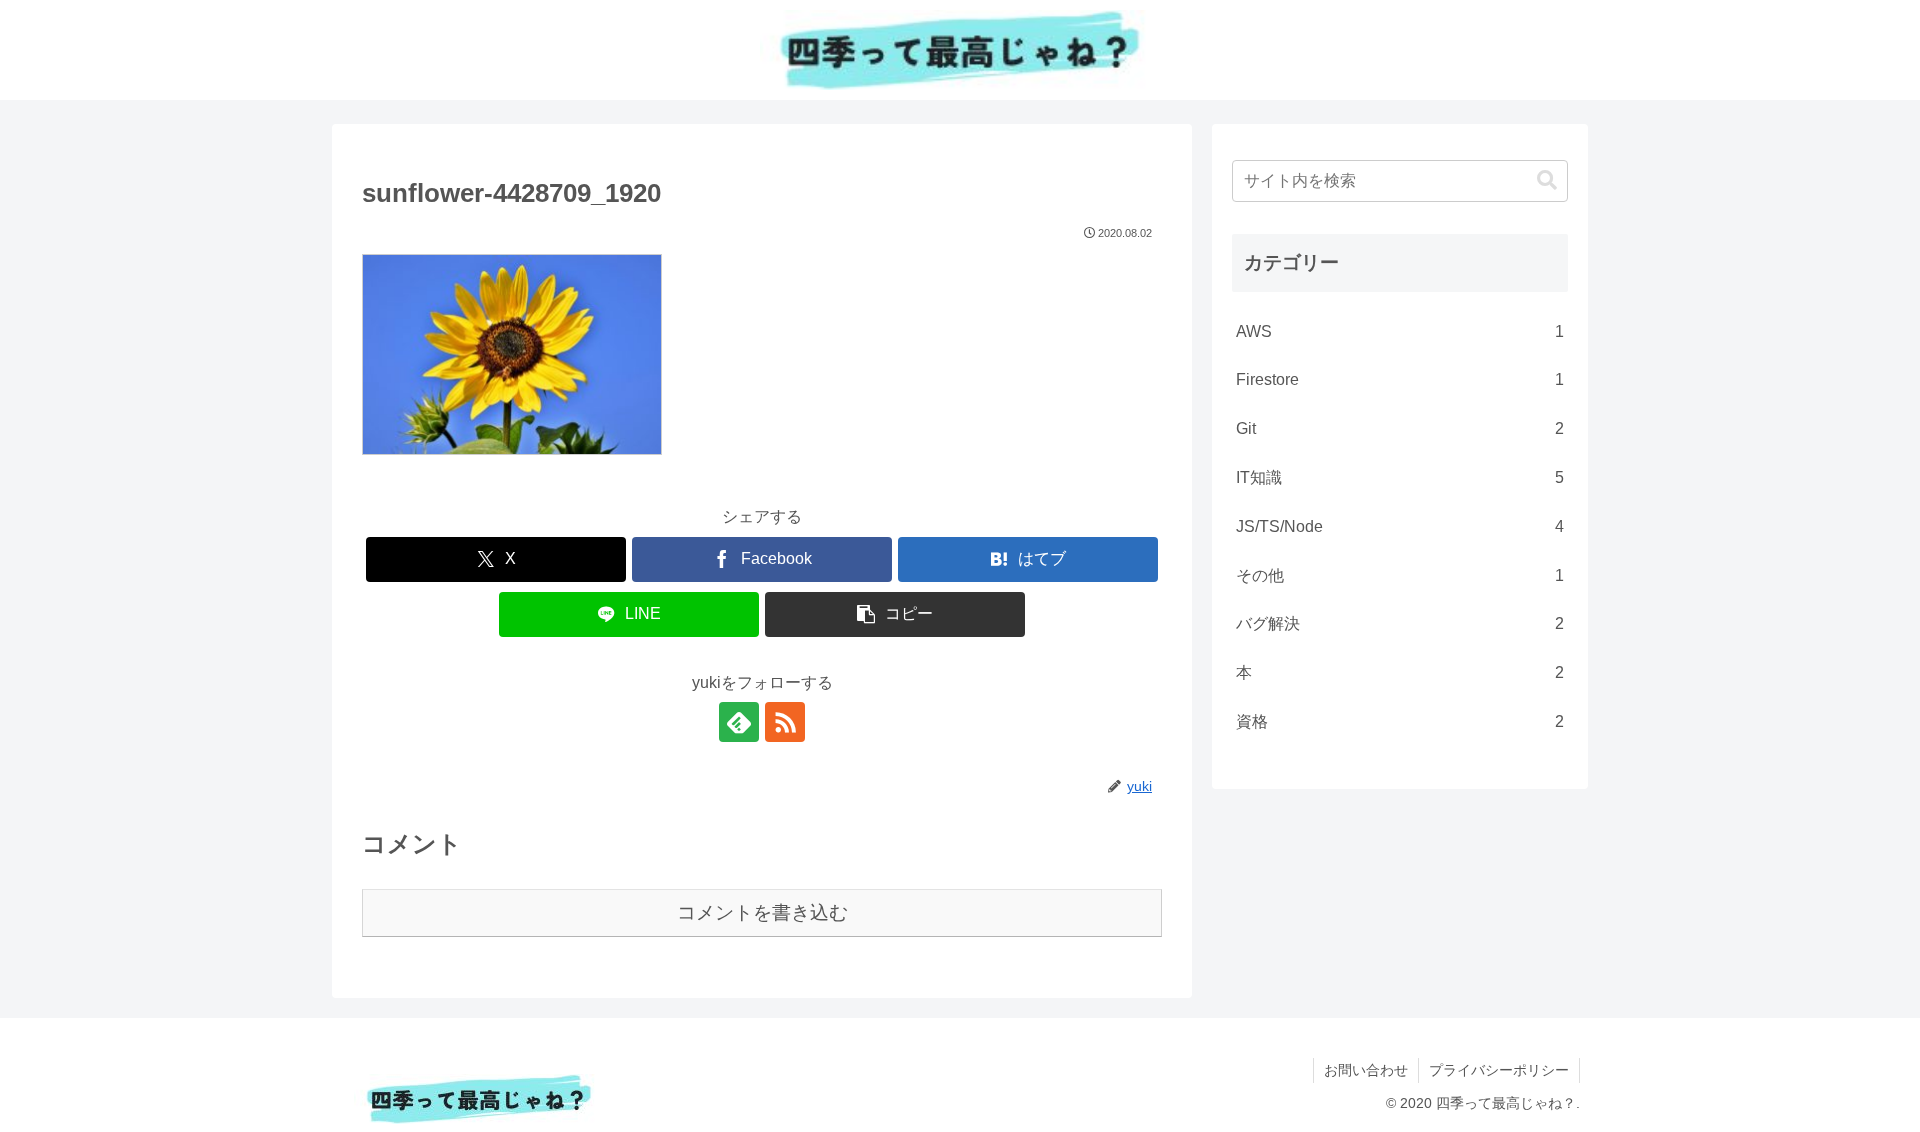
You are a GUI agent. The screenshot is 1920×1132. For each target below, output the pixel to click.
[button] (895, 614)
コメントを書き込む (762, 912)
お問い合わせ (1366, 1070)
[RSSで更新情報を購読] (785, 722)
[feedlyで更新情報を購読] (739, 722)
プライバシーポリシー (1499, 1070)
